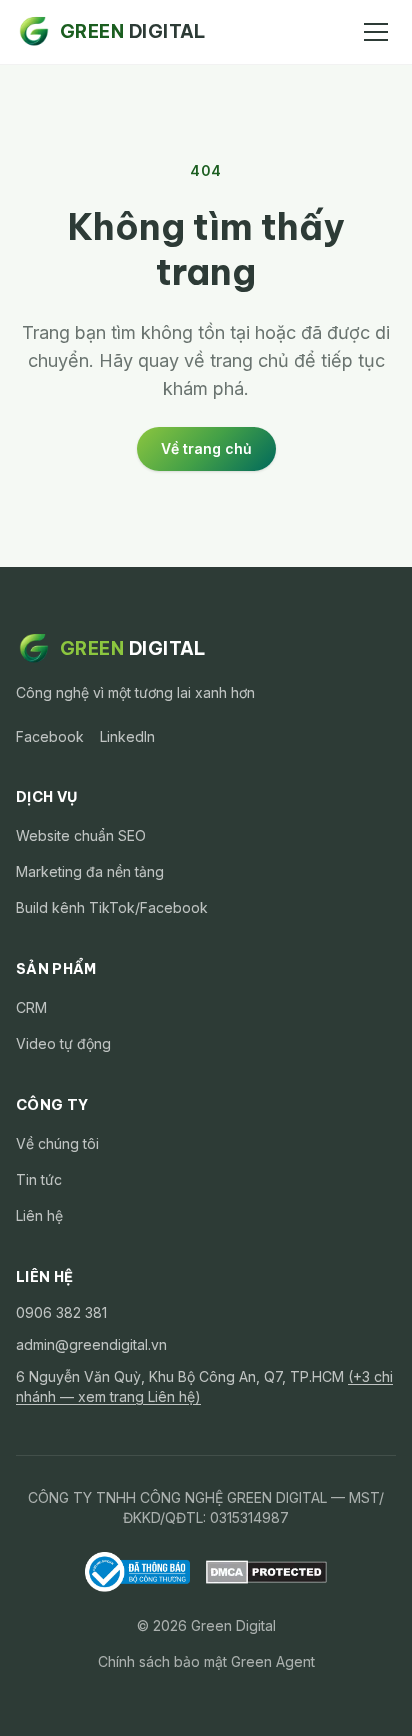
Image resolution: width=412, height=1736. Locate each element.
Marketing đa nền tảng (90, 871)
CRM (31, 1007)
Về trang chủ (206, 448)
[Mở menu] (376, 32)
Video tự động (63, 1043)
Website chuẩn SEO (81, 835)
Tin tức (39, 1179)
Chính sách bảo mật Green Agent (206, 1661)
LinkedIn (127, 736)
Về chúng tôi (57, 1143)
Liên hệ (39, 1215)
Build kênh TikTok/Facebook (112, 907)
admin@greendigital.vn (91, 1344)
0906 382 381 (61, 1312)
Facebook (50, 736)
